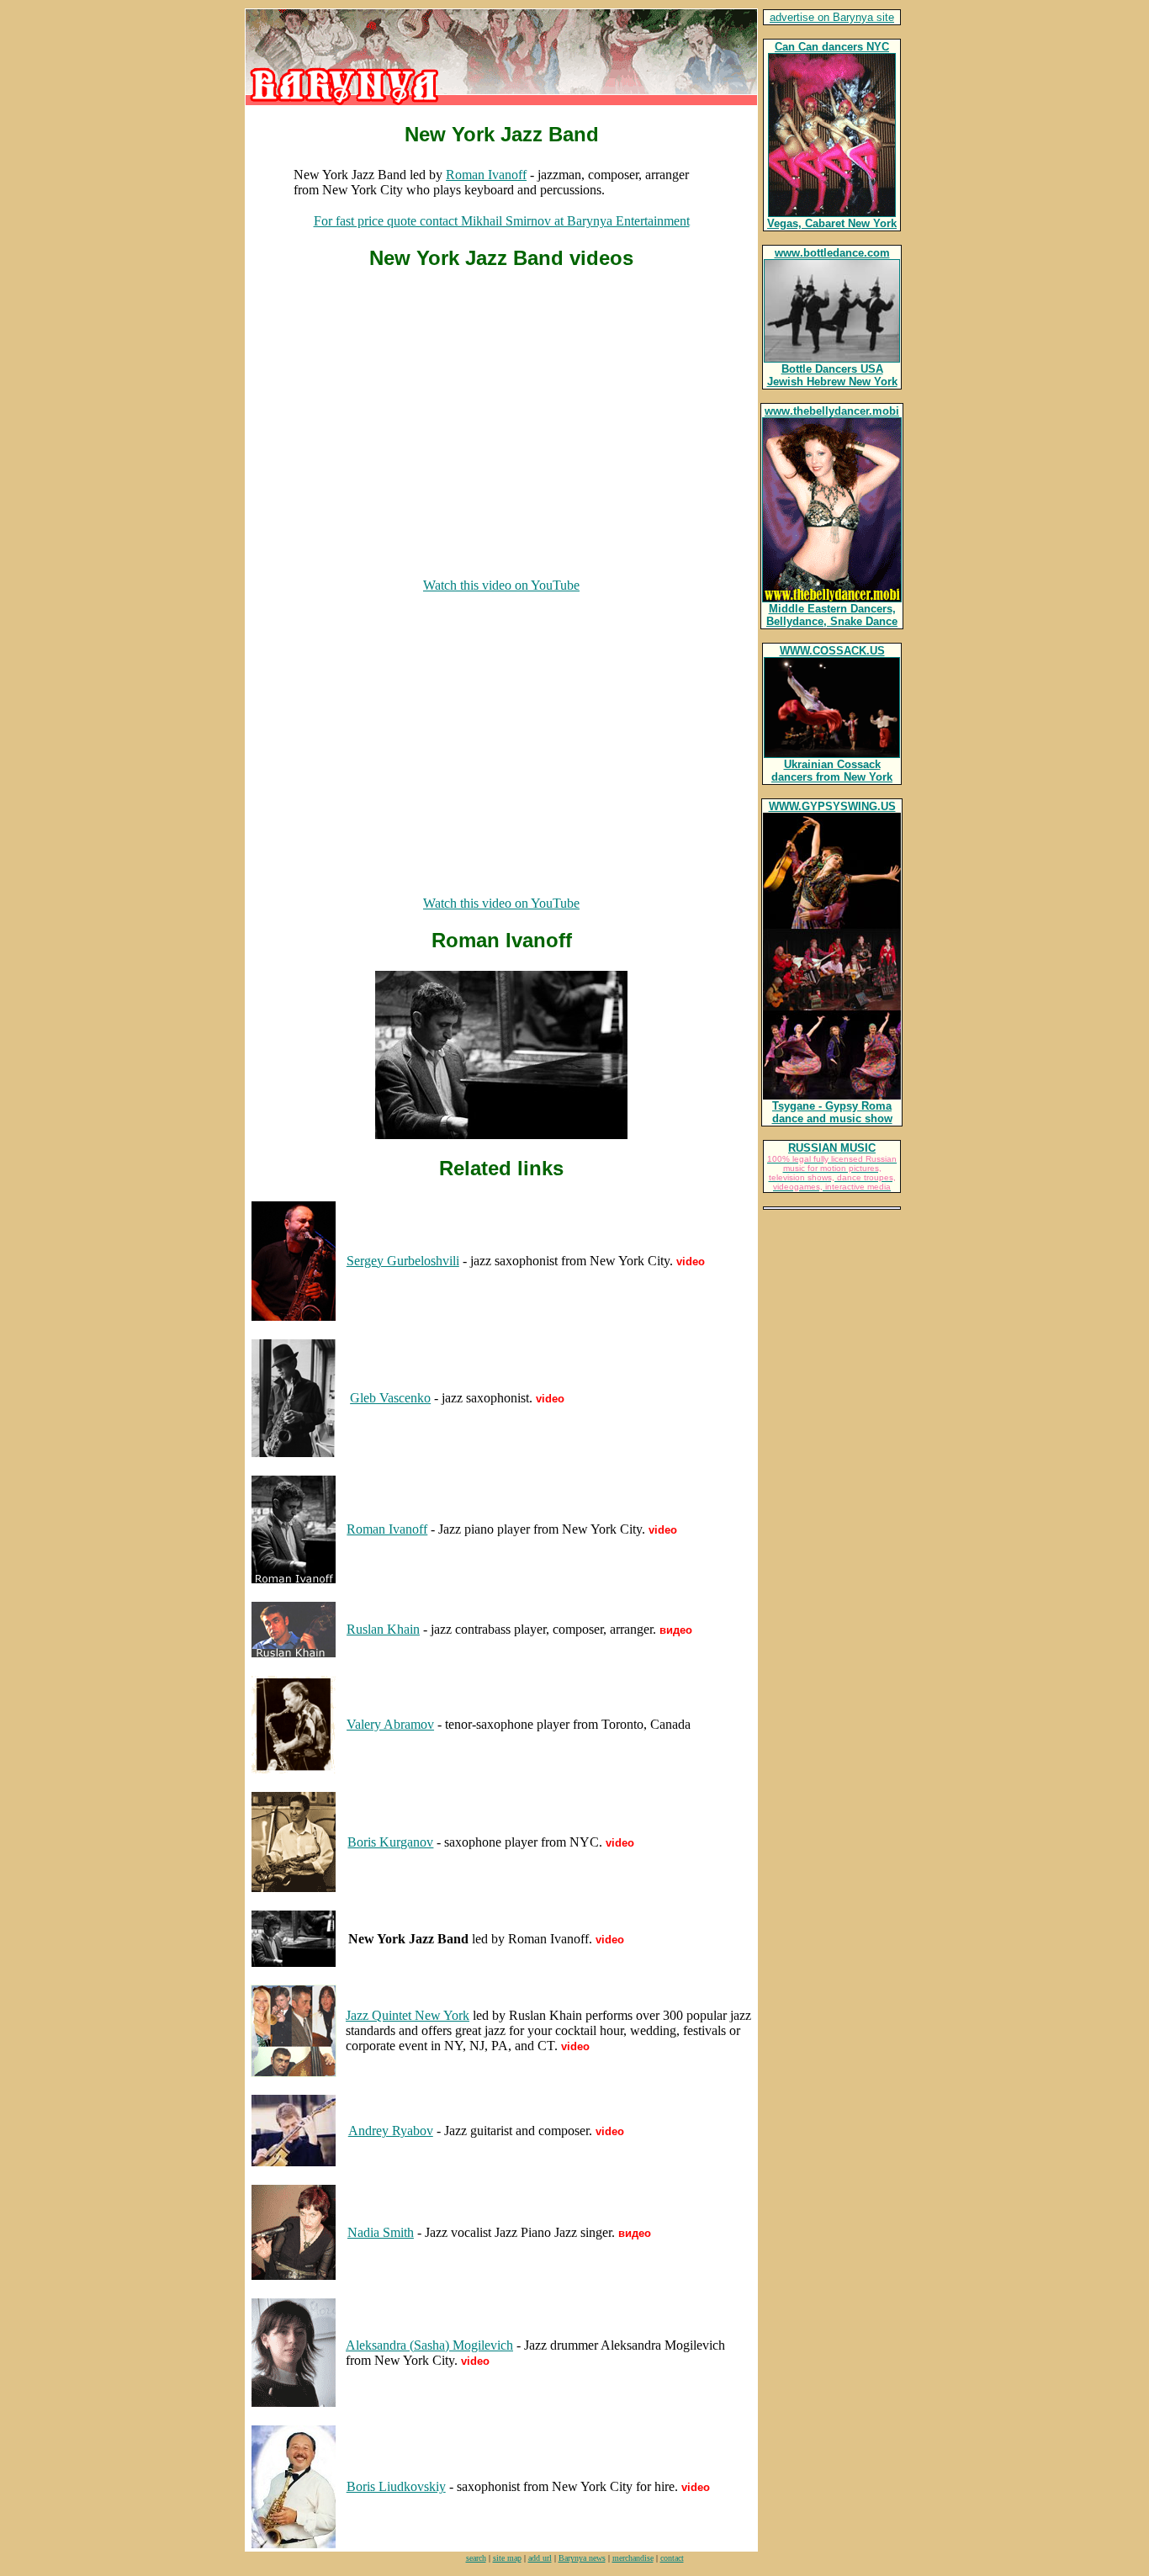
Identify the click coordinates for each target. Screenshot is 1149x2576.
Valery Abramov (390, 1724)
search (476, 2558)
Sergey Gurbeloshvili (403, 1261)
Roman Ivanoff (486, 175)
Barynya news (582, 2558)
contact (672, 2558)
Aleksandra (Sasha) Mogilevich (429, 2345)
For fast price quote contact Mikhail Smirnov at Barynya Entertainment (502, 221)
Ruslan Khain (383, 1629)
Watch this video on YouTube (501, 585)
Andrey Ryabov (391, 2131)
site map (507, 2558)
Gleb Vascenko (390, 1398)
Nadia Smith (381, 2232)
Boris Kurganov (390, 1842)
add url (540, 2558)
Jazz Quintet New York (408, 2015)
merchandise (633, 2558)
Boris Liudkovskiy (396, 2486)
